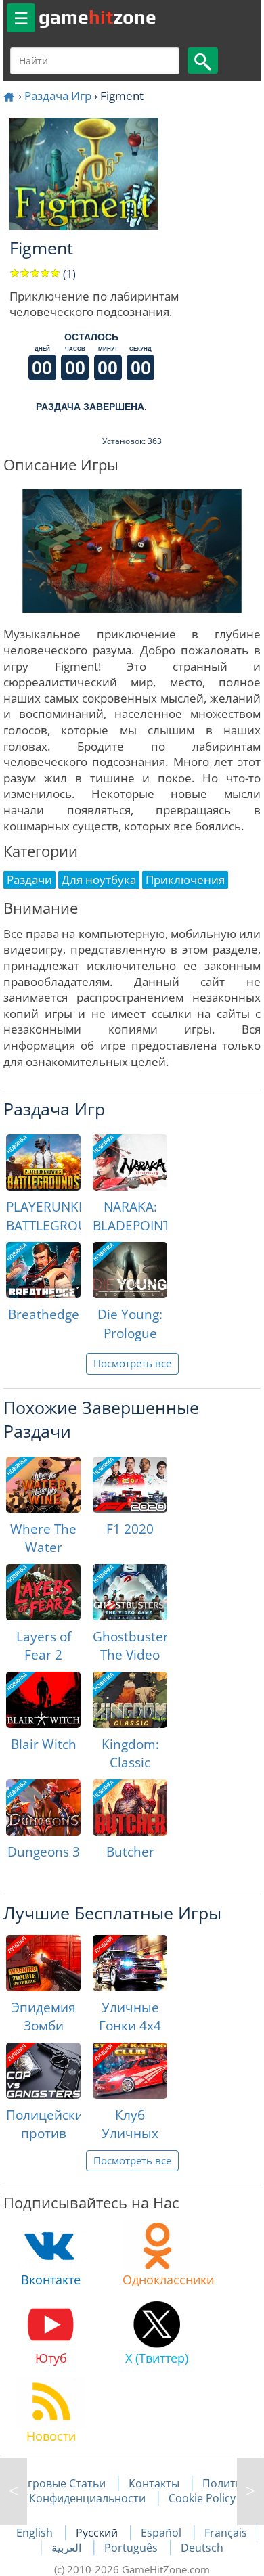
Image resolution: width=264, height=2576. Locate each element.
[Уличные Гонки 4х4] (130, 1963)
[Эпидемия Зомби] (43, 1963)
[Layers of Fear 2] (43, 1592)
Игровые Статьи (63, 2483)
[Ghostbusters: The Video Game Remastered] (130, 1592)
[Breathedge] (43, 1270)
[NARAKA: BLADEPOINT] (130, 1162)
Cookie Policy (202, 2498)
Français (226, 2533)
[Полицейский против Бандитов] (43, 2071)
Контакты (154, 2483)
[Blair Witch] (43, 1700)
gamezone (97, 17)
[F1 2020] (130, 1485)
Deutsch (202, 2548)
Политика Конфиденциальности (142, 2491)
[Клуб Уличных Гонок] (130, 2071)
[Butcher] (130, 1807)
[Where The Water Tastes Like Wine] (43, 1485)
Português (132, 2548)
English (36, 2533)
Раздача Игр (58, 96)
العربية (68, 2548)
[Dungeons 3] (43, 1807)
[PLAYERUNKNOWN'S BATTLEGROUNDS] (43, 1162)
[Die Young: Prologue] (130, 1270)
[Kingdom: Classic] (130, 1700)
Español (162, 2533)
